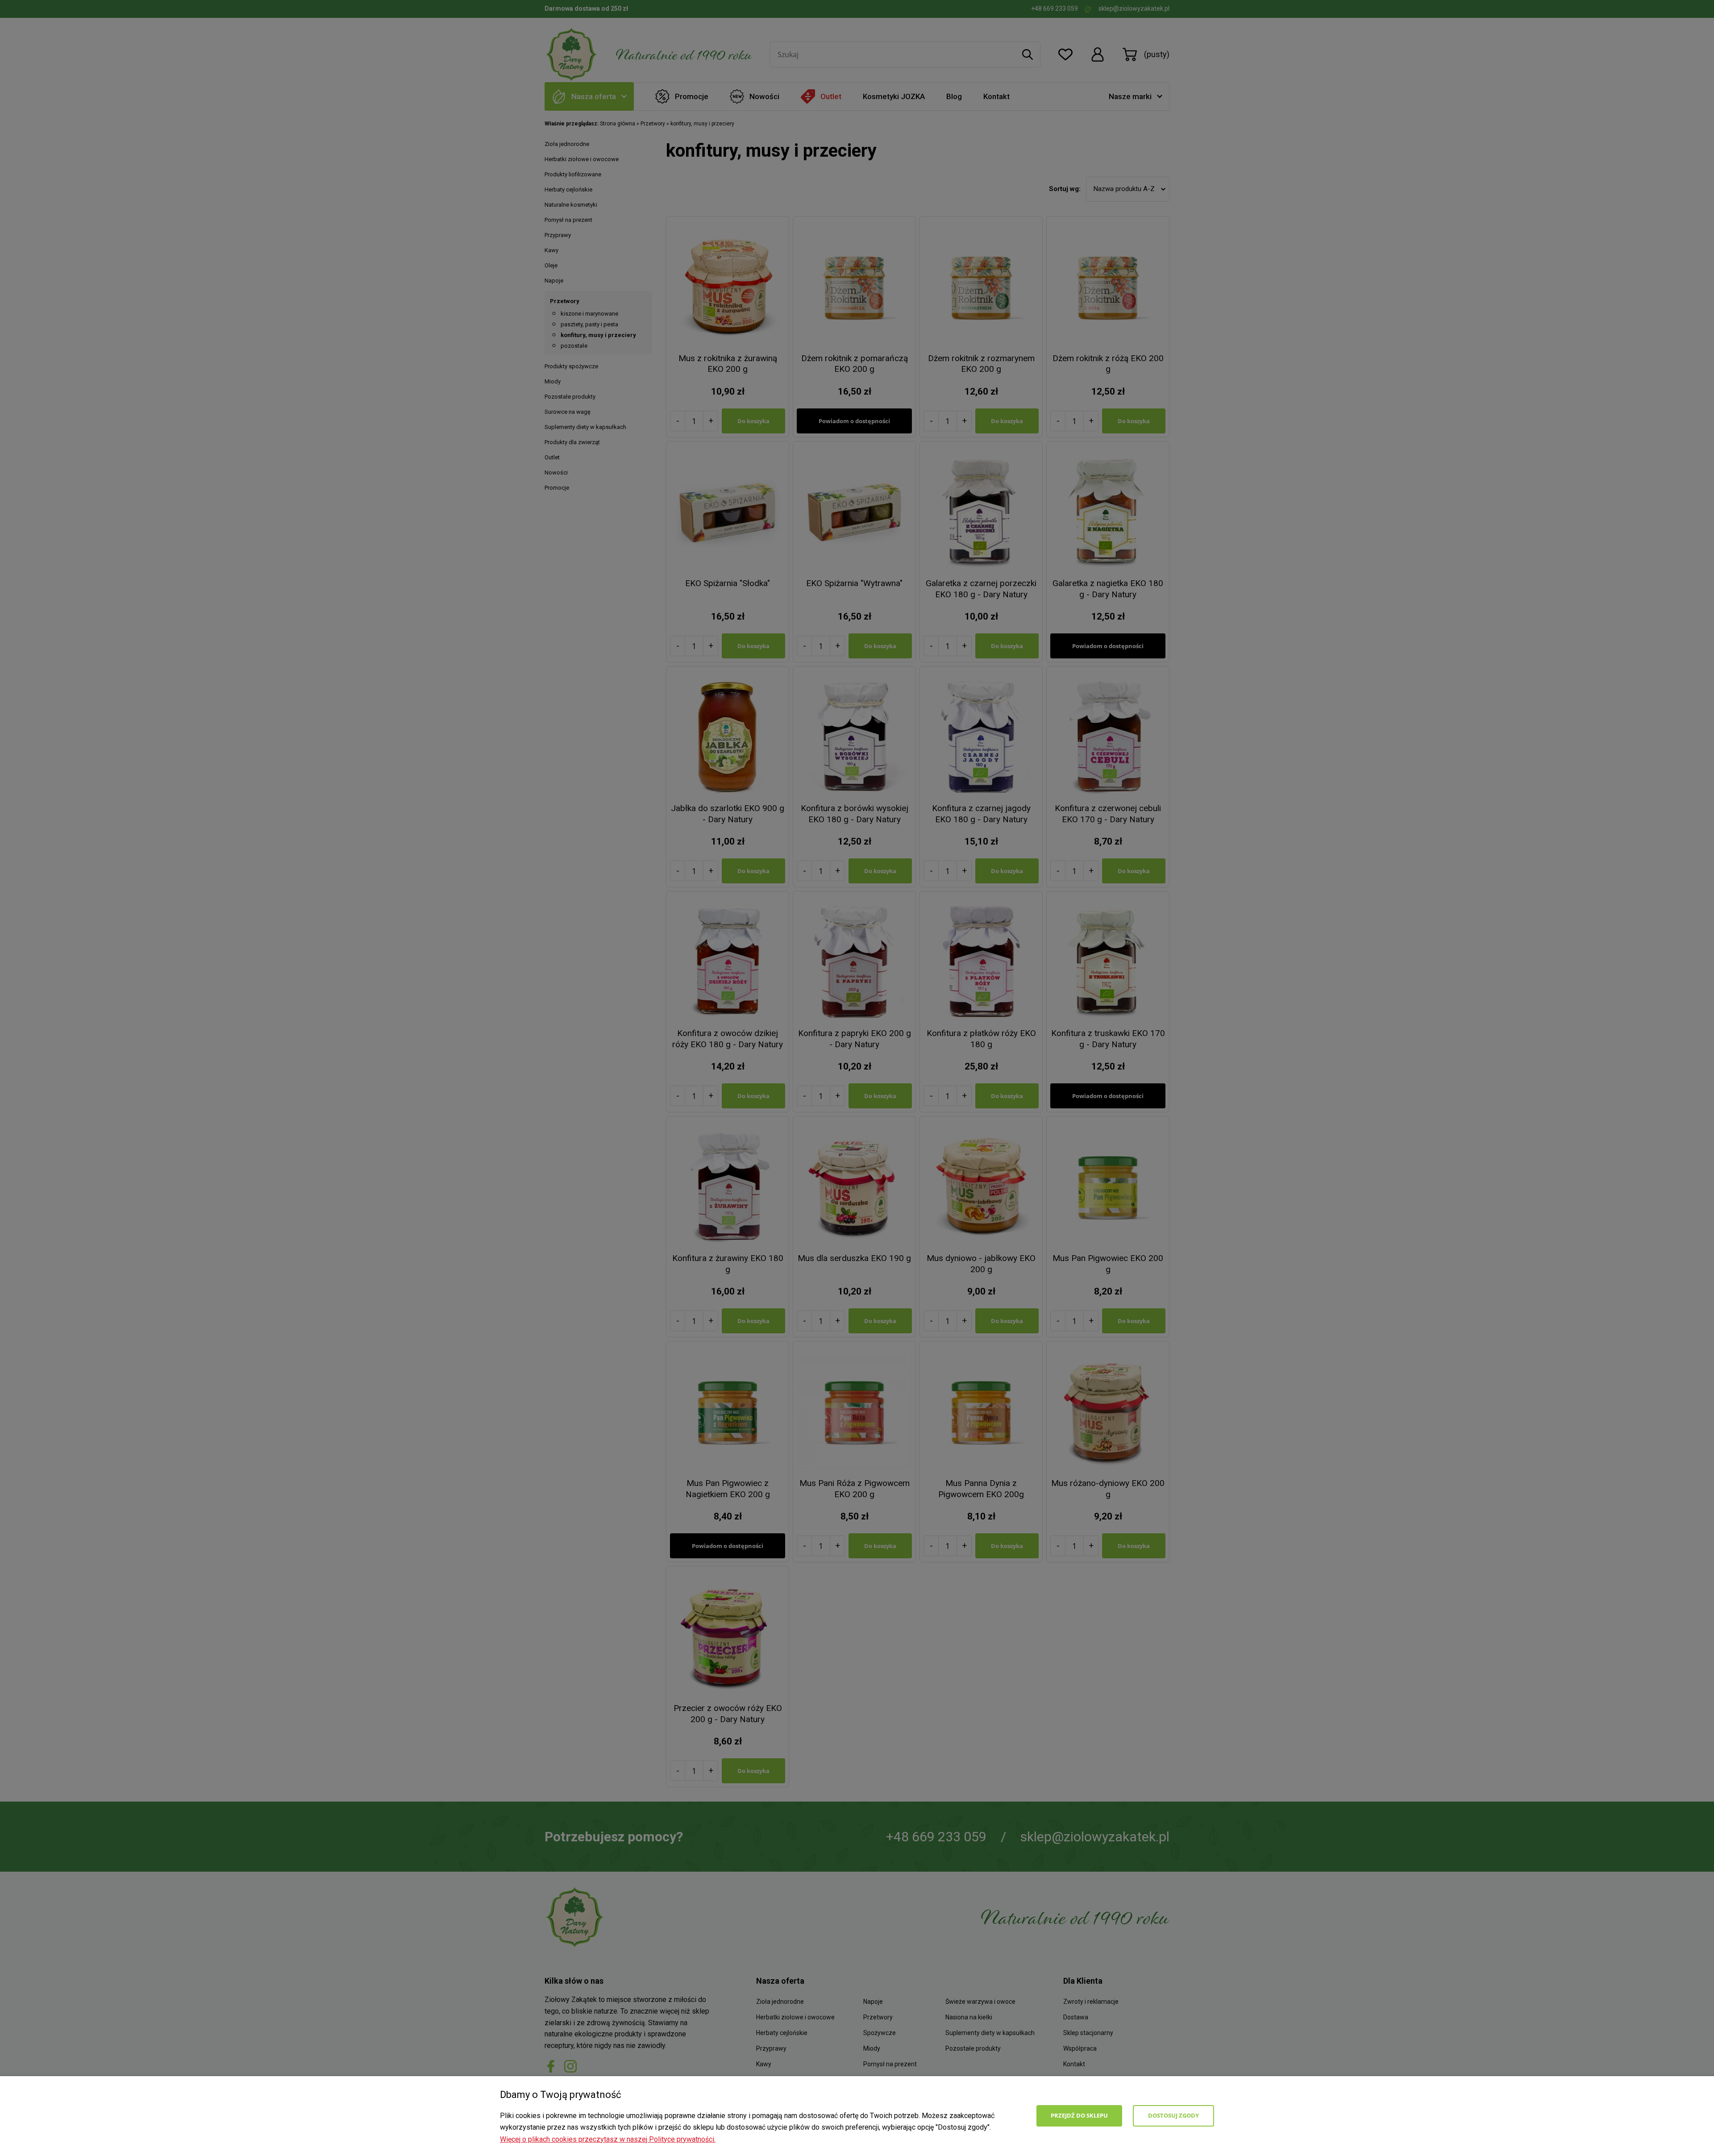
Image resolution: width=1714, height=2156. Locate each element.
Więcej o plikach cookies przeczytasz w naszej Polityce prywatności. (608, 2139)
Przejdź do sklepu (1079, 2115)
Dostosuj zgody (1173, 2115)
